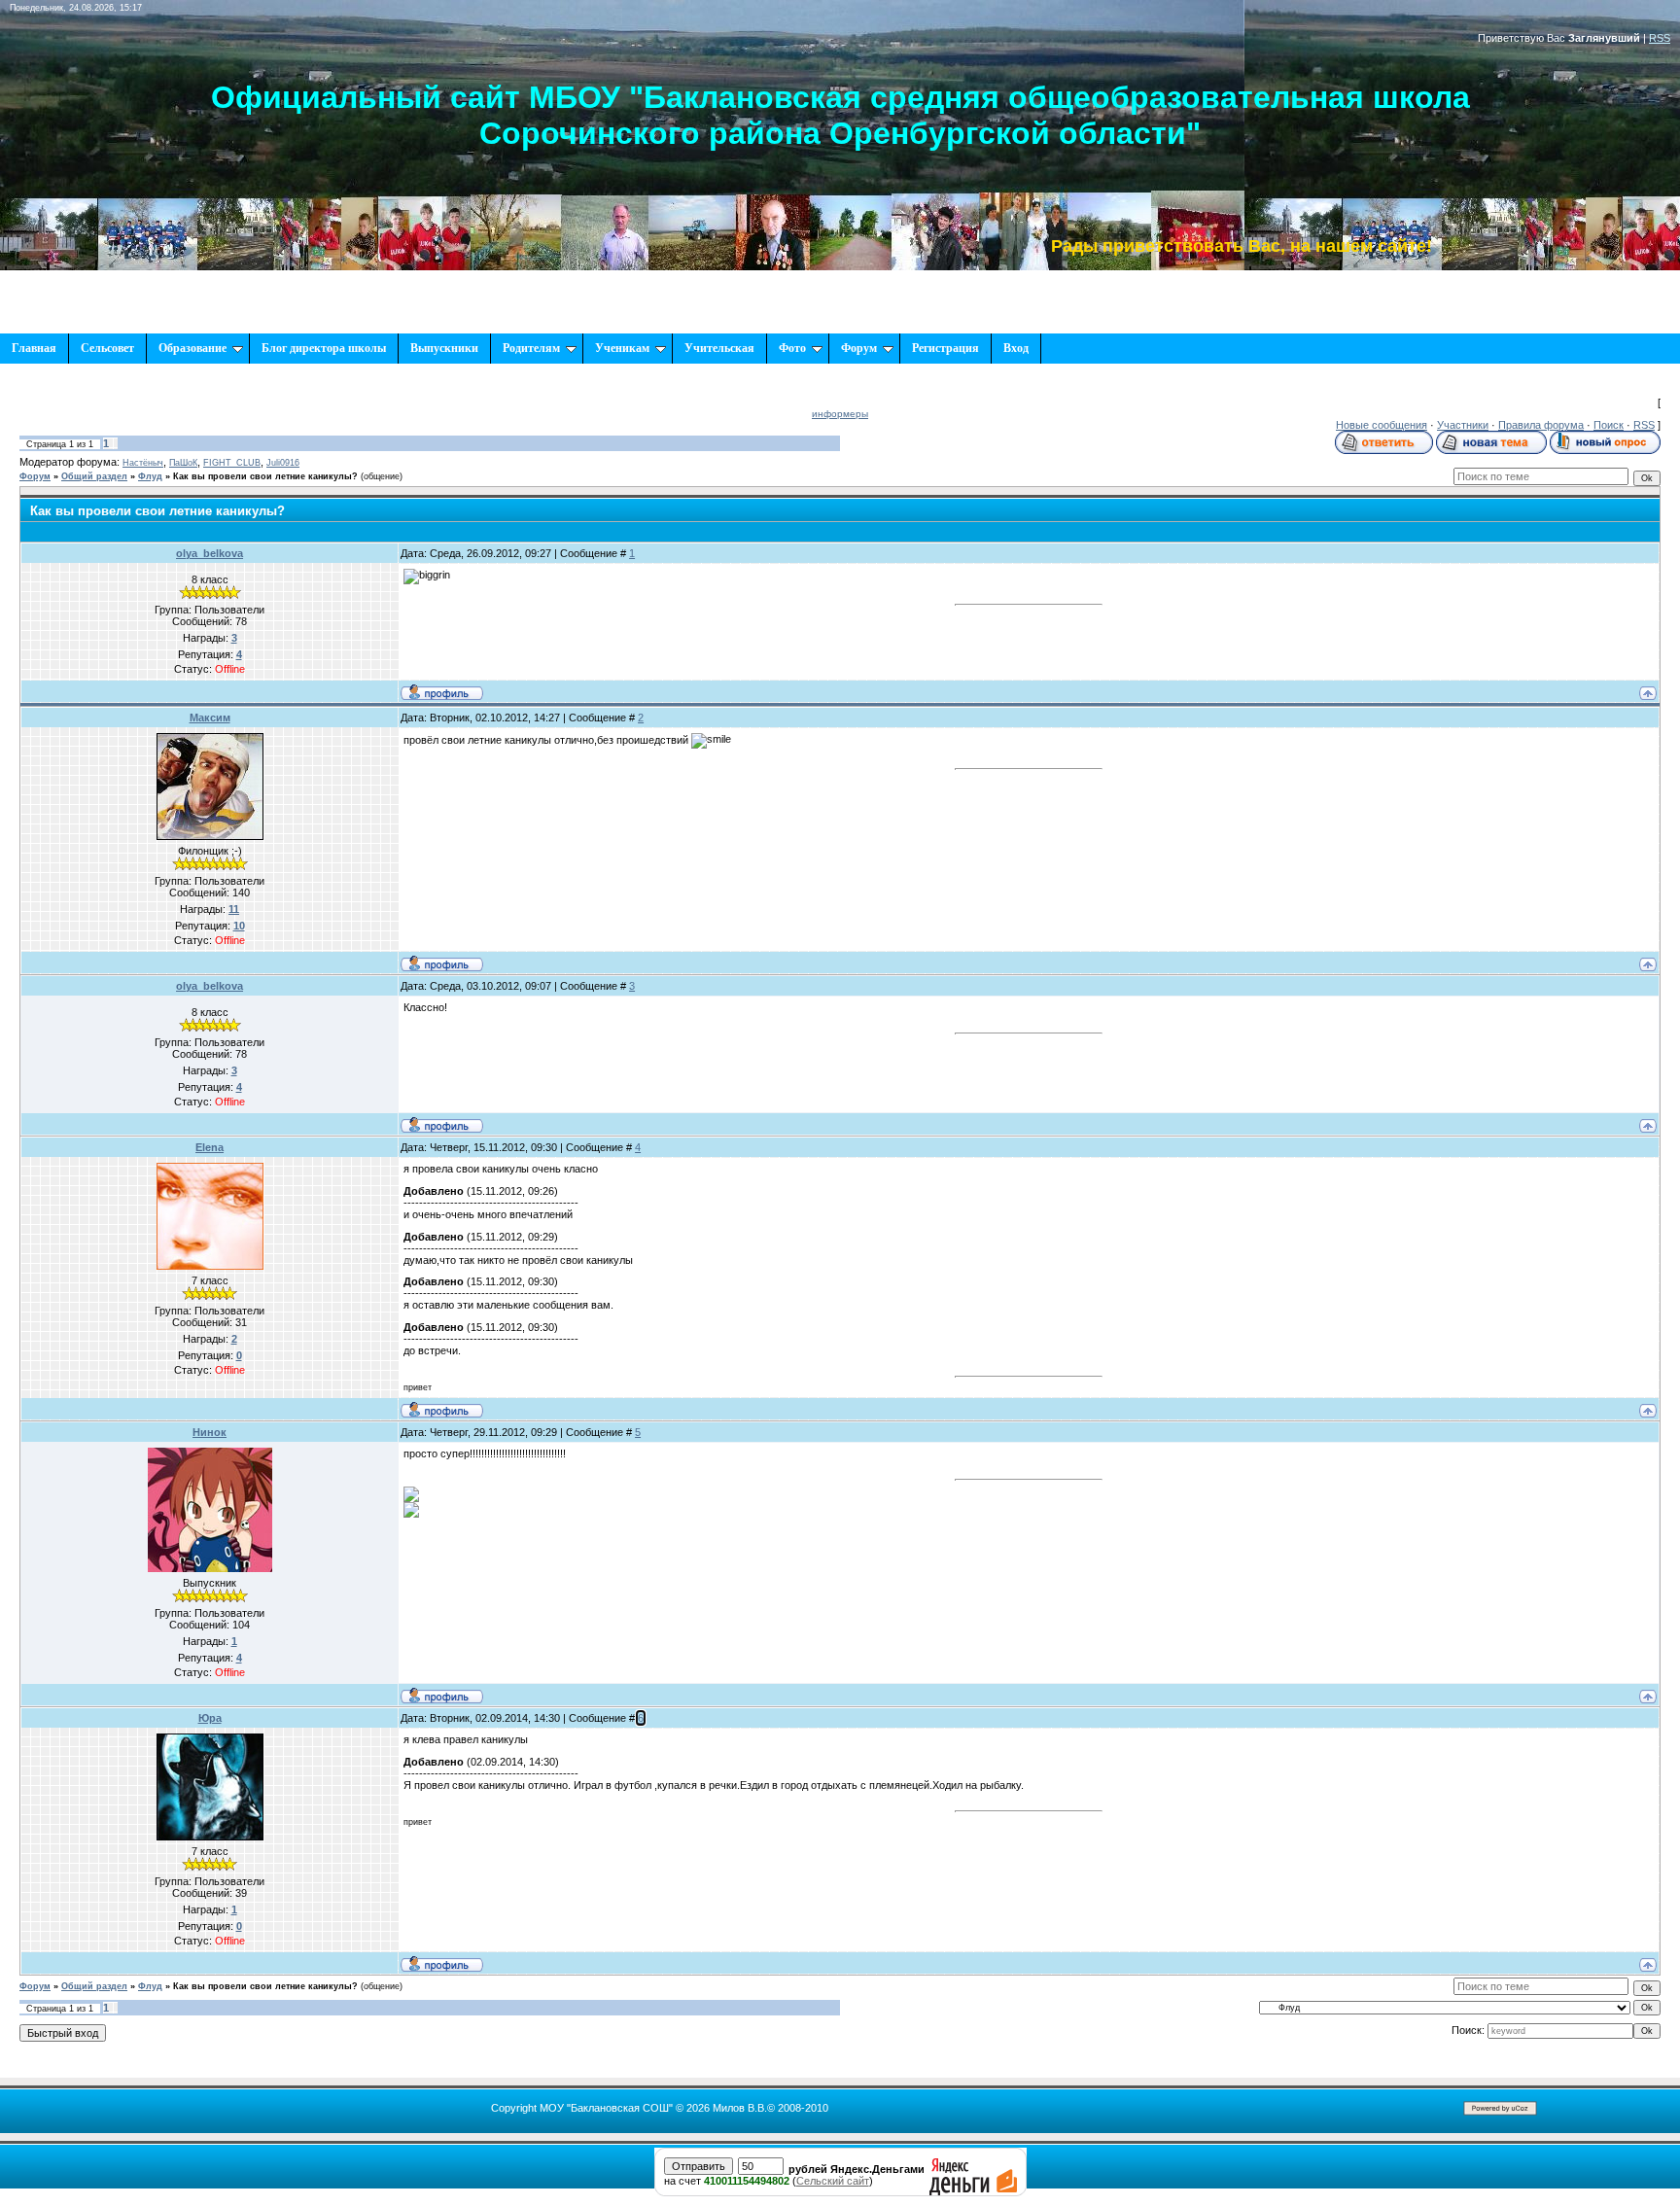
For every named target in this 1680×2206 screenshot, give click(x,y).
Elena (210, 1147)
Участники (1463, 425)
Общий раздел (94, 476)
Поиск (1609, 425)
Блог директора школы (324, 348)
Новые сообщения (1382, 425)
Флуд (150, 476)
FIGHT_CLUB (232, 463)
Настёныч (143, 463)
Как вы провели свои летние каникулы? (265, 476)
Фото (792, 348)
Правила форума (1541, 425)
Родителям (531, 348)
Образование (192, 348)
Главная (34, 348)
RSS (1660, 38)
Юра (210, 1718)
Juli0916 (283, 463)
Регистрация (945, 348)
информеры (840, 414)
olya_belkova (210, 553)
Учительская (719, 348)
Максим (210, 718)
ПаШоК (183, 463)
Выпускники (444, 348)
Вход (1016, 348)
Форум (859, 348)
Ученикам (622, 348)
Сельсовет (107, 348)
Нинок (210, 1432)
